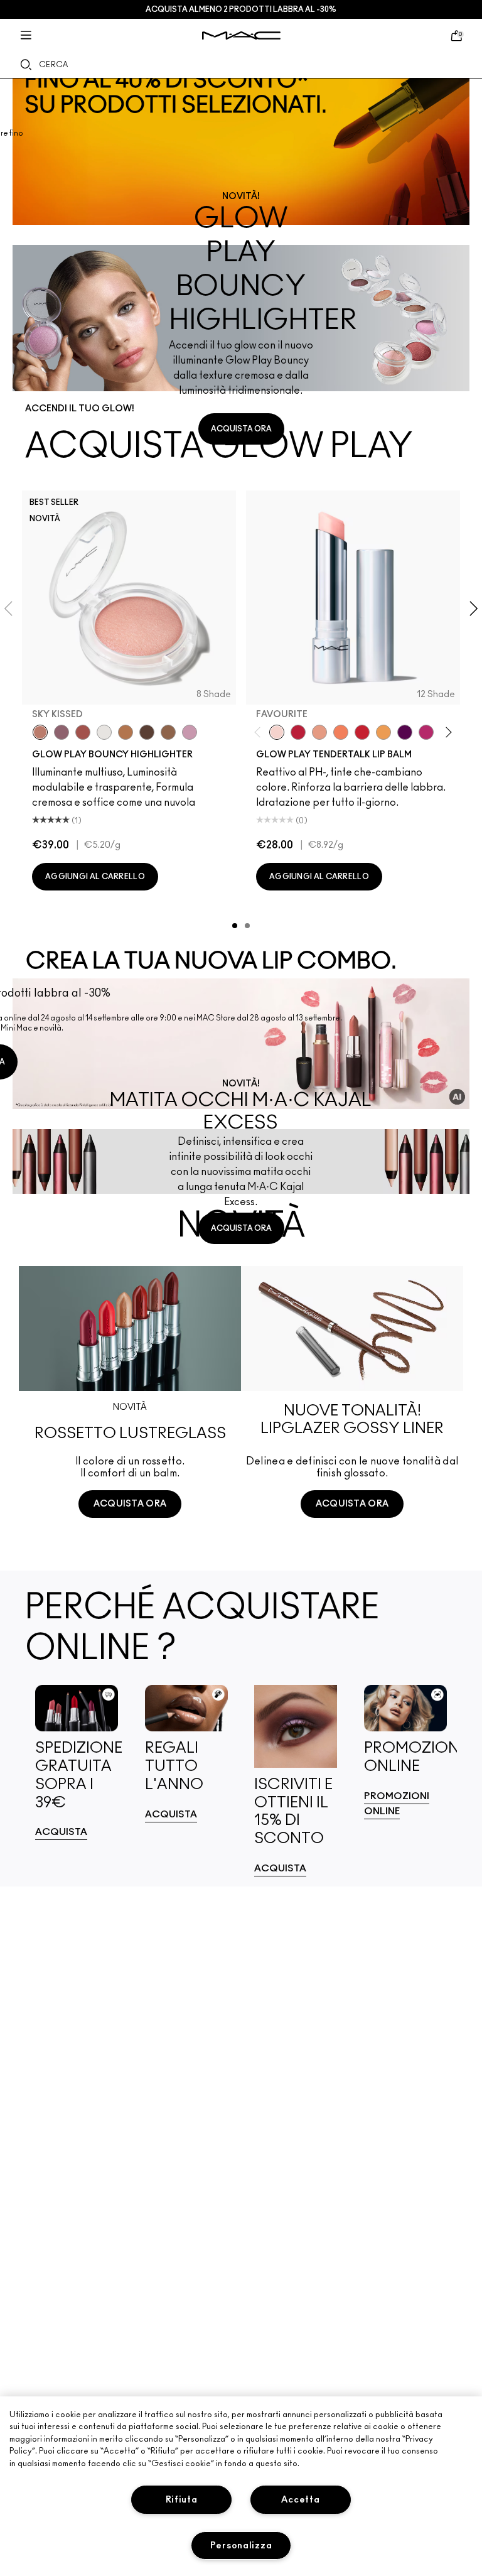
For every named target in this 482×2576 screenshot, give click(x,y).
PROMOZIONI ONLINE (397, 1804)
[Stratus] (190, 732)
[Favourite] (277, 732)
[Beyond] (426, 732)
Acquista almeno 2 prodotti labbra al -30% (241, 9)
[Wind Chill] (104, 732)
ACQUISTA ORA (241, 429)
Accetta (300, 2500)
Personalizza (241, 2546)
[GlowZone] (147, 732)
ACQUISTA (61, 1832)
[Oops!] (383, 732)
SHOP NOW (130, 1551)
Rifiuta (182, 2500)
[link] (241, 152)
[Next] (447, 732)
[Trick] (405, 732)
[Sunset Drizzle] (62, 732)
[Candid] (341, 732)
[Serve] (362, 732)
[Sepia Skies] (168, 732)
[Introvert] (319, 732)
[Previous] (260, 732)
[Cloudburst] (126, 732)
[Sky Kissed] (40, 732)
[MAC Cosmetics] (241, 35)
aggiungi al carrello (95, 877)
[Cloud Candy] (83, 732)
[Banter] (298, 732)
